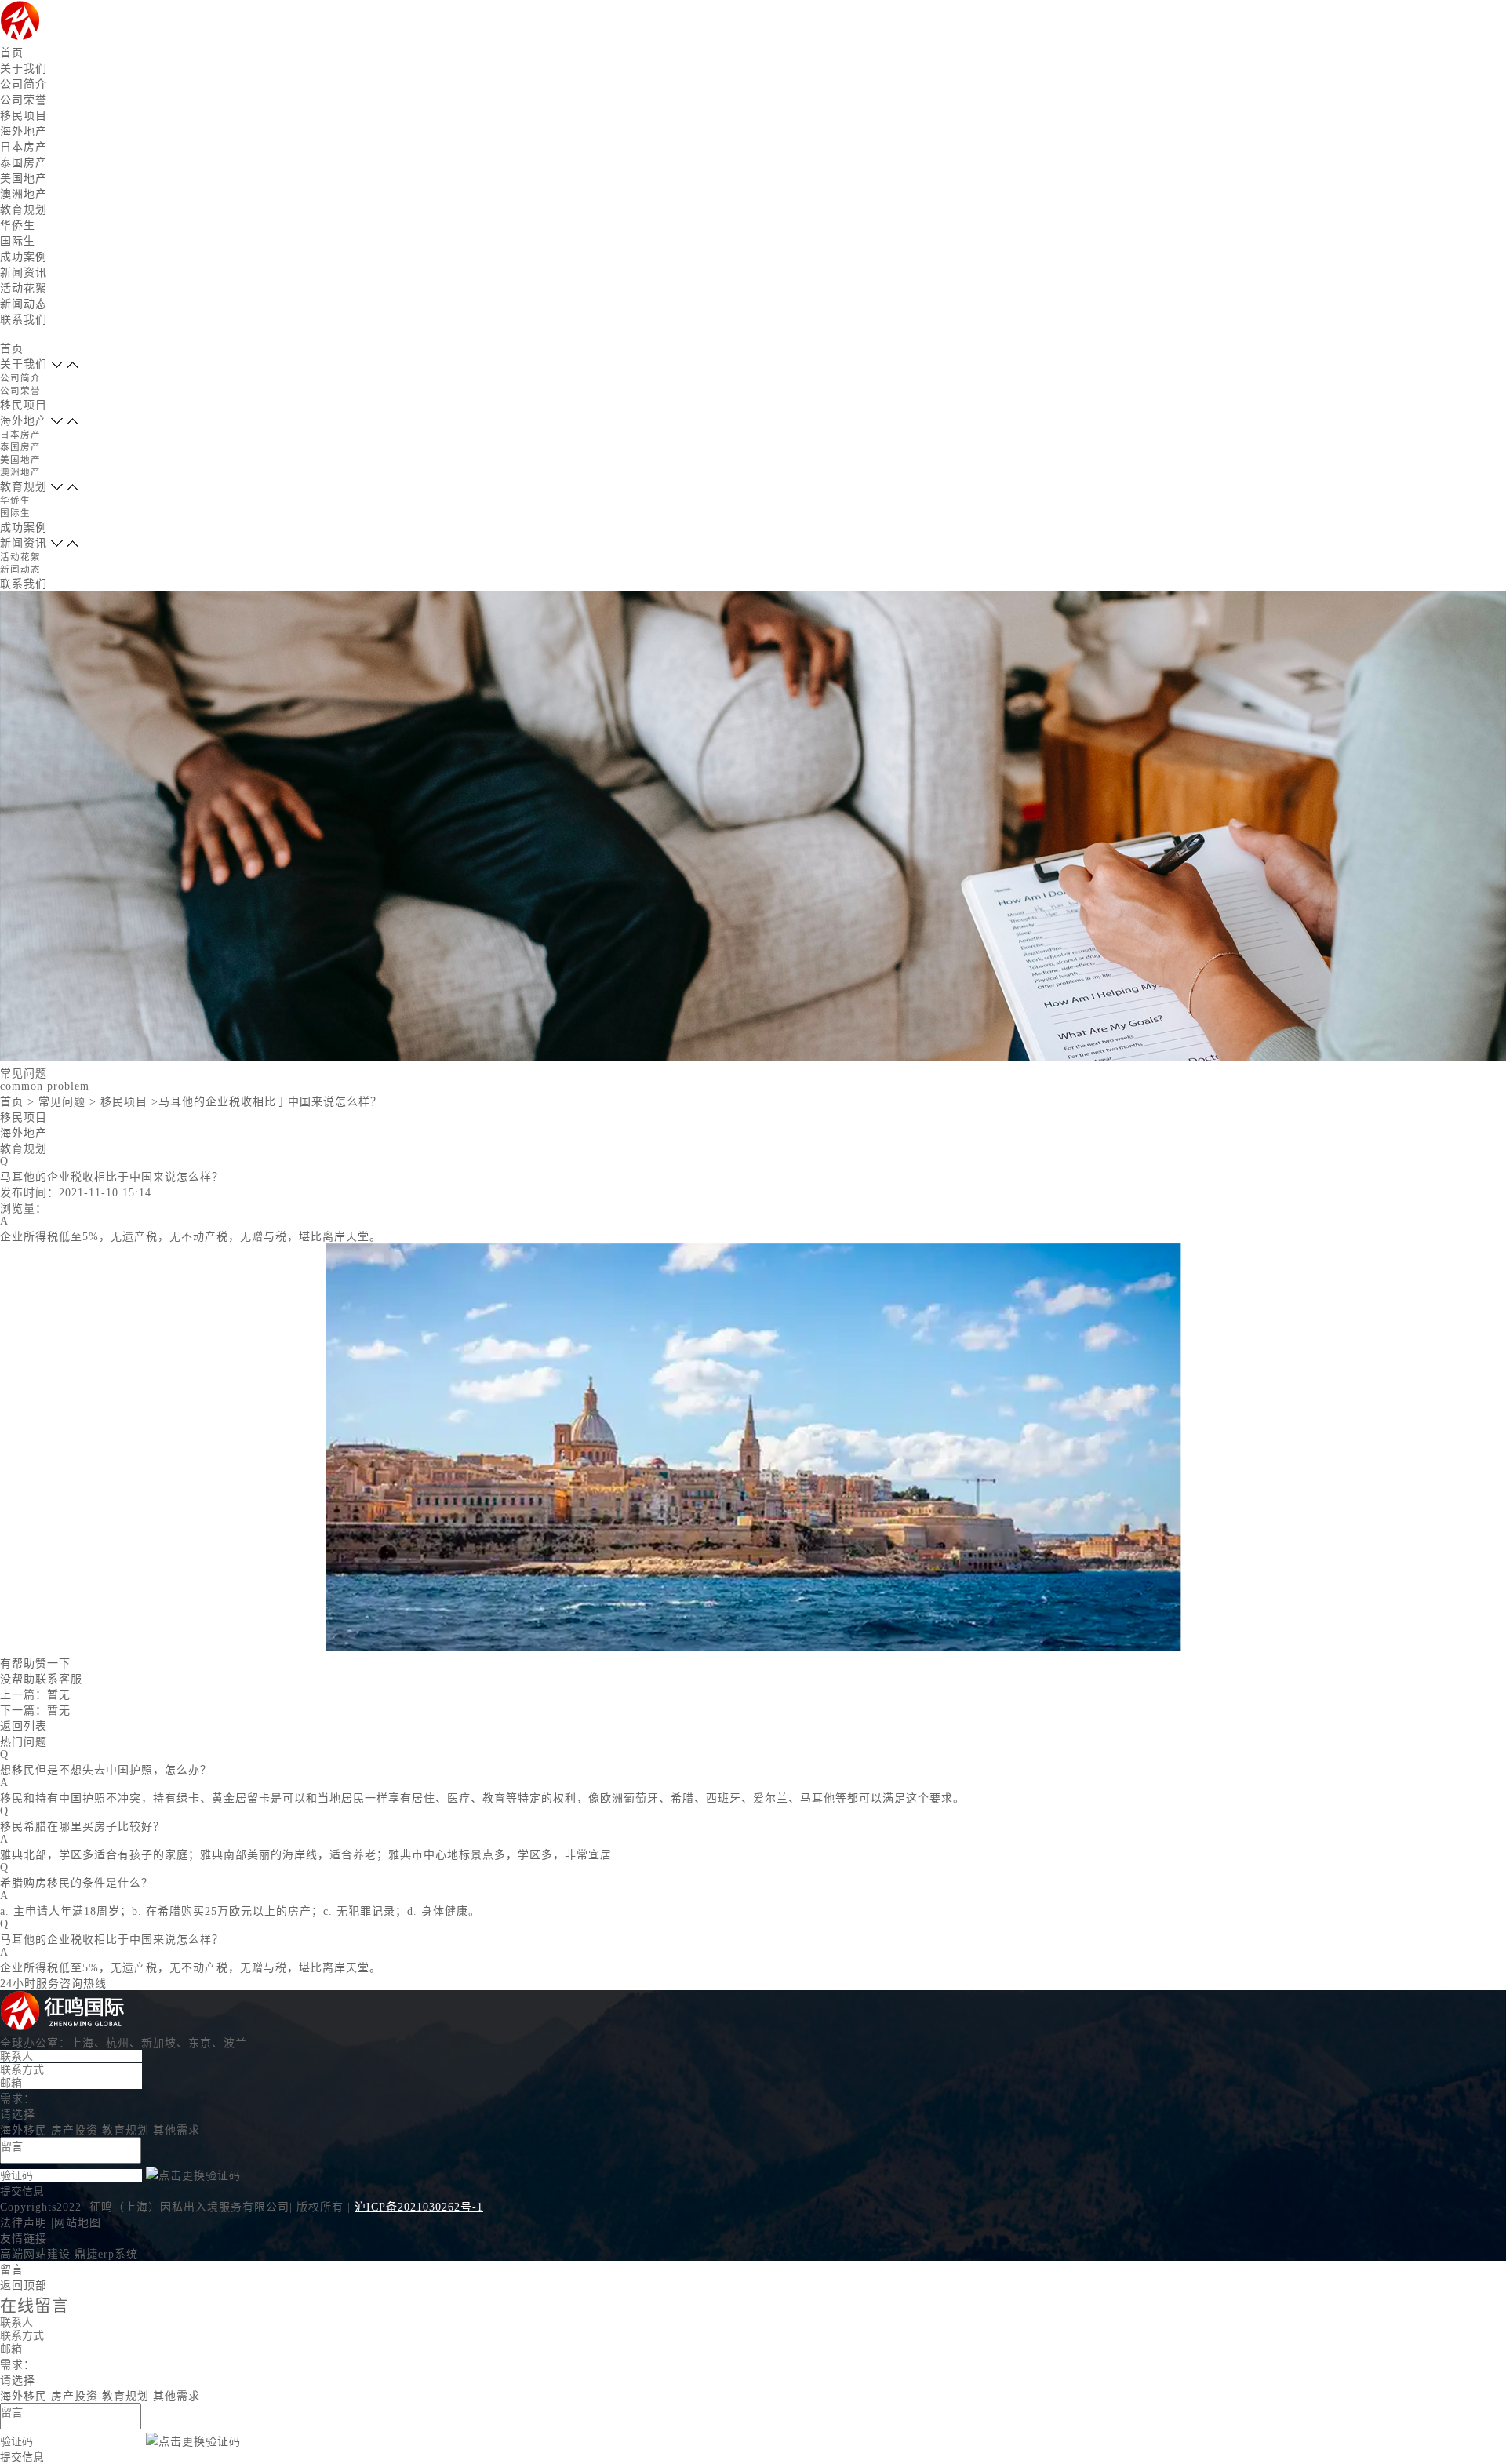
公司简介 (24, 84)
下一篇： (35, 1711)
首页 (12, 53)
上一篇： (35, 1695)
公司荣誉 (24, 100)
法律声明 (24, 2223)
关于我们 (24, 69)
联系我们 (24, 320)
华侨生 (18, 226)
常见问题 (62, 1102)
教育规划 (24, 210)
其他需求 (176, 2130)
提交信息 (22, 2191)
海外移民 (24, 2130)
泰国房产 (24, 163)
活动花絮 (24, 288)
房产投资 (75, 2130)
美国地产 (24, 178)
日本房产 (24, 147)
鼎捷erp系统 (106, 2254)
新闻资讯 (24, 273)
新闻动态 (24, 304)
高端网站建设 (35, 2254)
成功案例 (24, 257)
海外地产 (24, 131)
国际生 (18, 241)
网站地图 (78, 2223)
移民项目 (24, 116)
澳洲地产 (24, 194)
